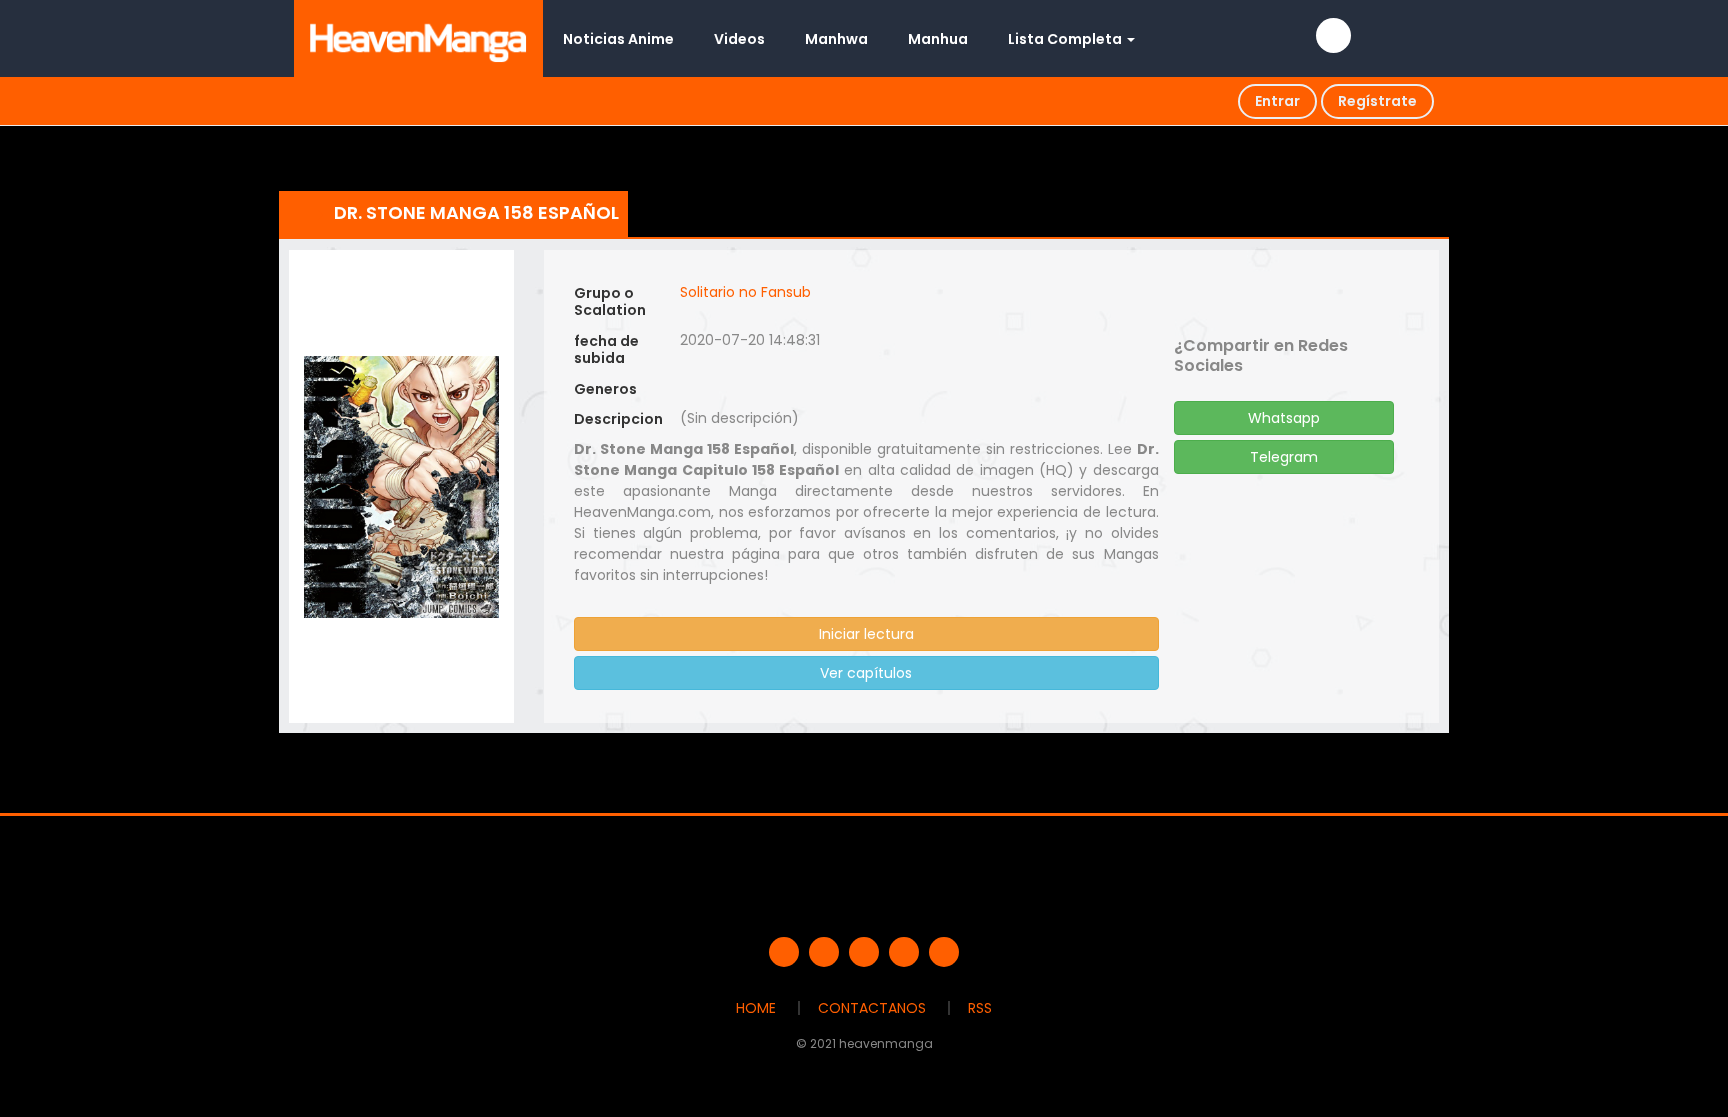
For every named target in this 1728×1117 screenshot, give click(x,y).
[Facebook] (784, 952)
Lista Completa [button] (1066, 39)
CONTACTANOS (872, 1008)
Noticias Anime (618, 39)
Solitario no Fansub (745, 292)
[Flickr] (904, 952)
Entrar (1277, 101)
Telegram (1284, 457)
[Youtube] (864, 952)
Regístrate (1377, 101)
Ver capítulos (866, 673)
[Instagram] (944, 952)
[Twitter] (824, 952)
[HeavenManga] (418, 38)
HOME (756, 1008)
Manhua (938, 39)
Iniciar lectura (866, 634)
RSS (980, 1008)
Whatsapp (1284, 418)
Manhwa (836, 39)
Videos (739, 39)
